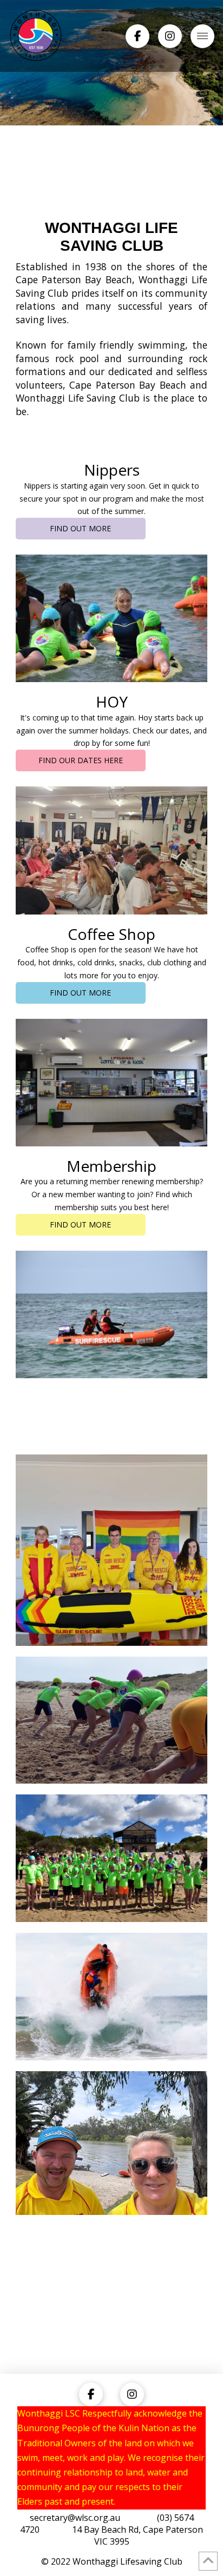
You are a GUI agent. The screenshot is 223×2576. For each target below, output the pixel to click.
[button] (202, 36)
